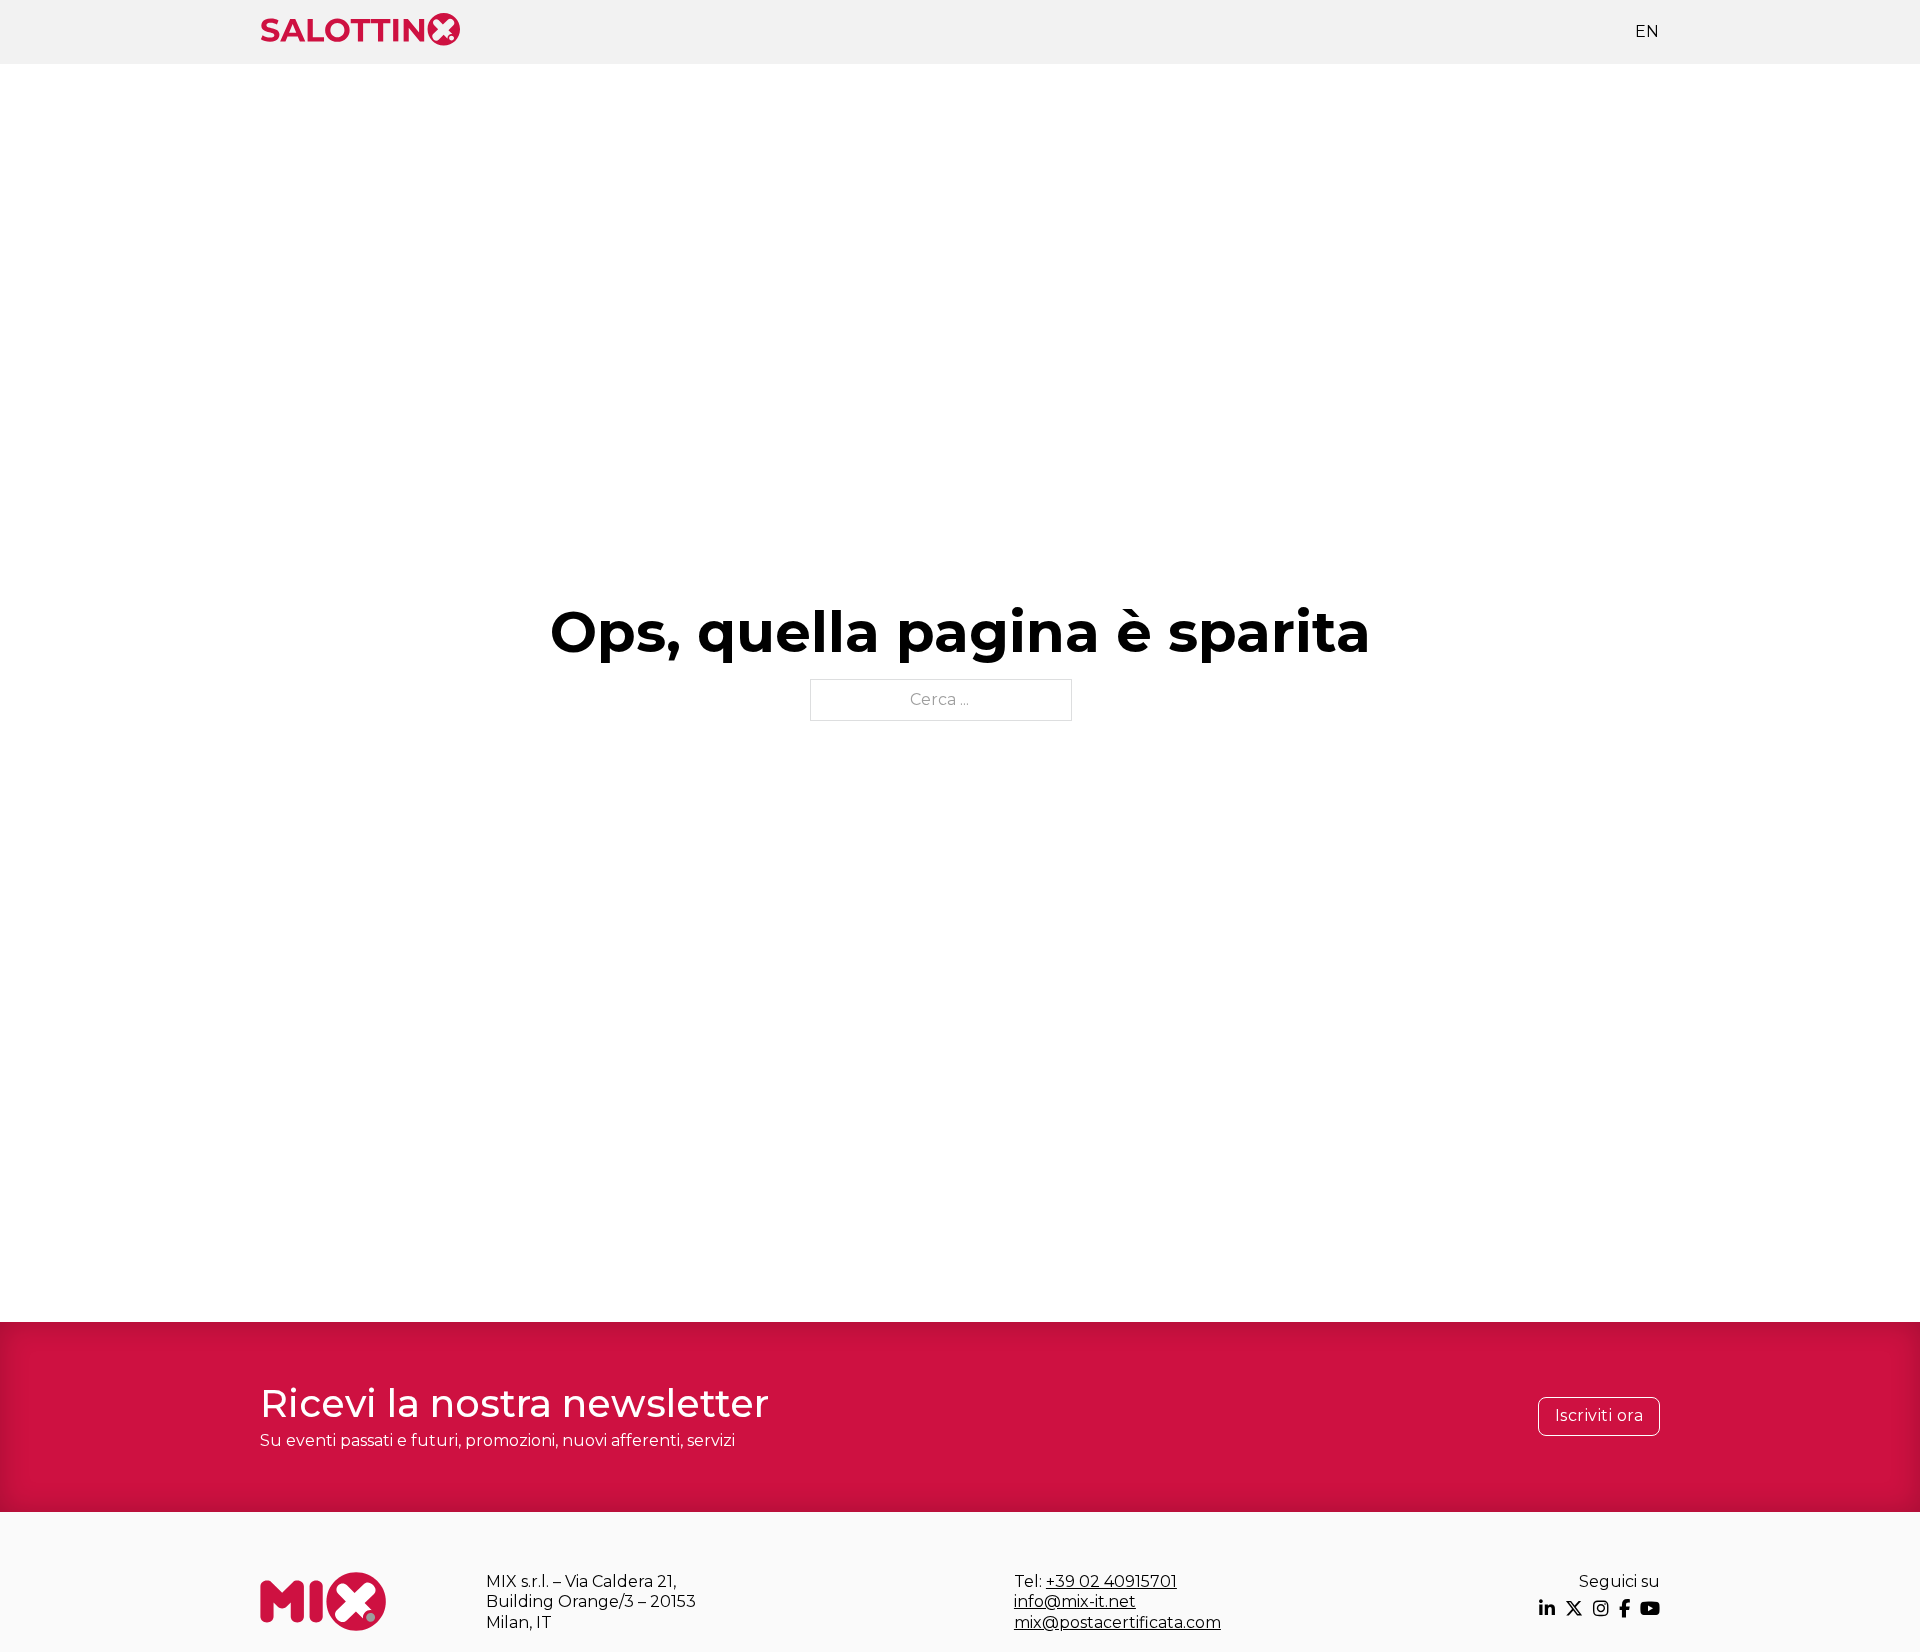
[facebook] (1624, 1608)
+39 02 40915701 (1111, 1581)
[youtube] (1650, 1608)
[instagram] (1601, 1608)
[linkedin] (1547, 1608)
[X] (1574, 1608)
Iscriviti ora (1599, 1415)
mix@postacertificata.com (1117, 1622)
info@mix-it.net (1075, 1601)
